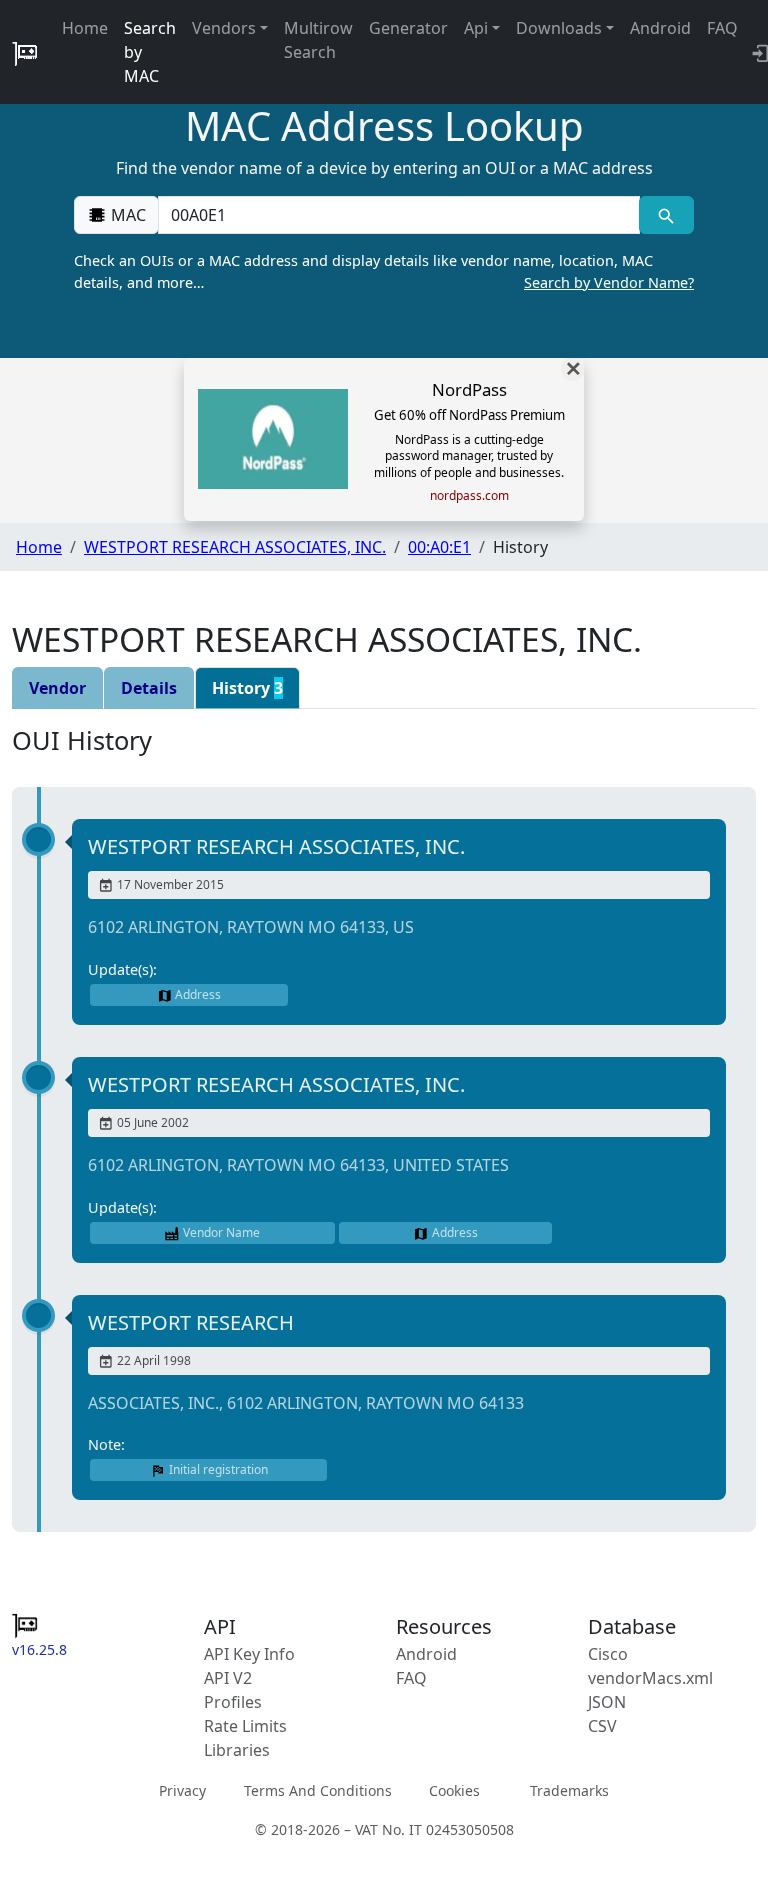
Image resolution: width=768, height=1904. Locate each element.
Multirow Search (318, 40)
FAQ (722, 28)
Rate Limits (245, 1726)
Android (660, 28)
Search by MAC (150, 52)
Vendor (57, 688)
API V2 (228, 1678)
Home (85, 28)
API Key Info (249, 1654)
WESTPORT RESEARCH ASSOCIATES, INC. (235, 547)
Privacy (182, 1790)
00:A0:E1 (439, 547)
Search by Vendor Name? (609, 282)
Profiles (233, 1702)
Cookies (454, 1790)
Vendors (224, 28)
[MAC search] (666, 215)
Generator (408, 28)
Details (149, 688)
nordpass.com (469, 496)
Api (476, 28)
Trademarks (569, 1790)
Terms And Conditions (318, 1790)
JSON (607, 1702)
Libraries (237, 1750)
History (247, 688)
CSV (602, 1726)
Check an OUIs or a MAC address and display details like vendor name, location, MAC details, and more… (384, 271)
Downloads (559, 28)
